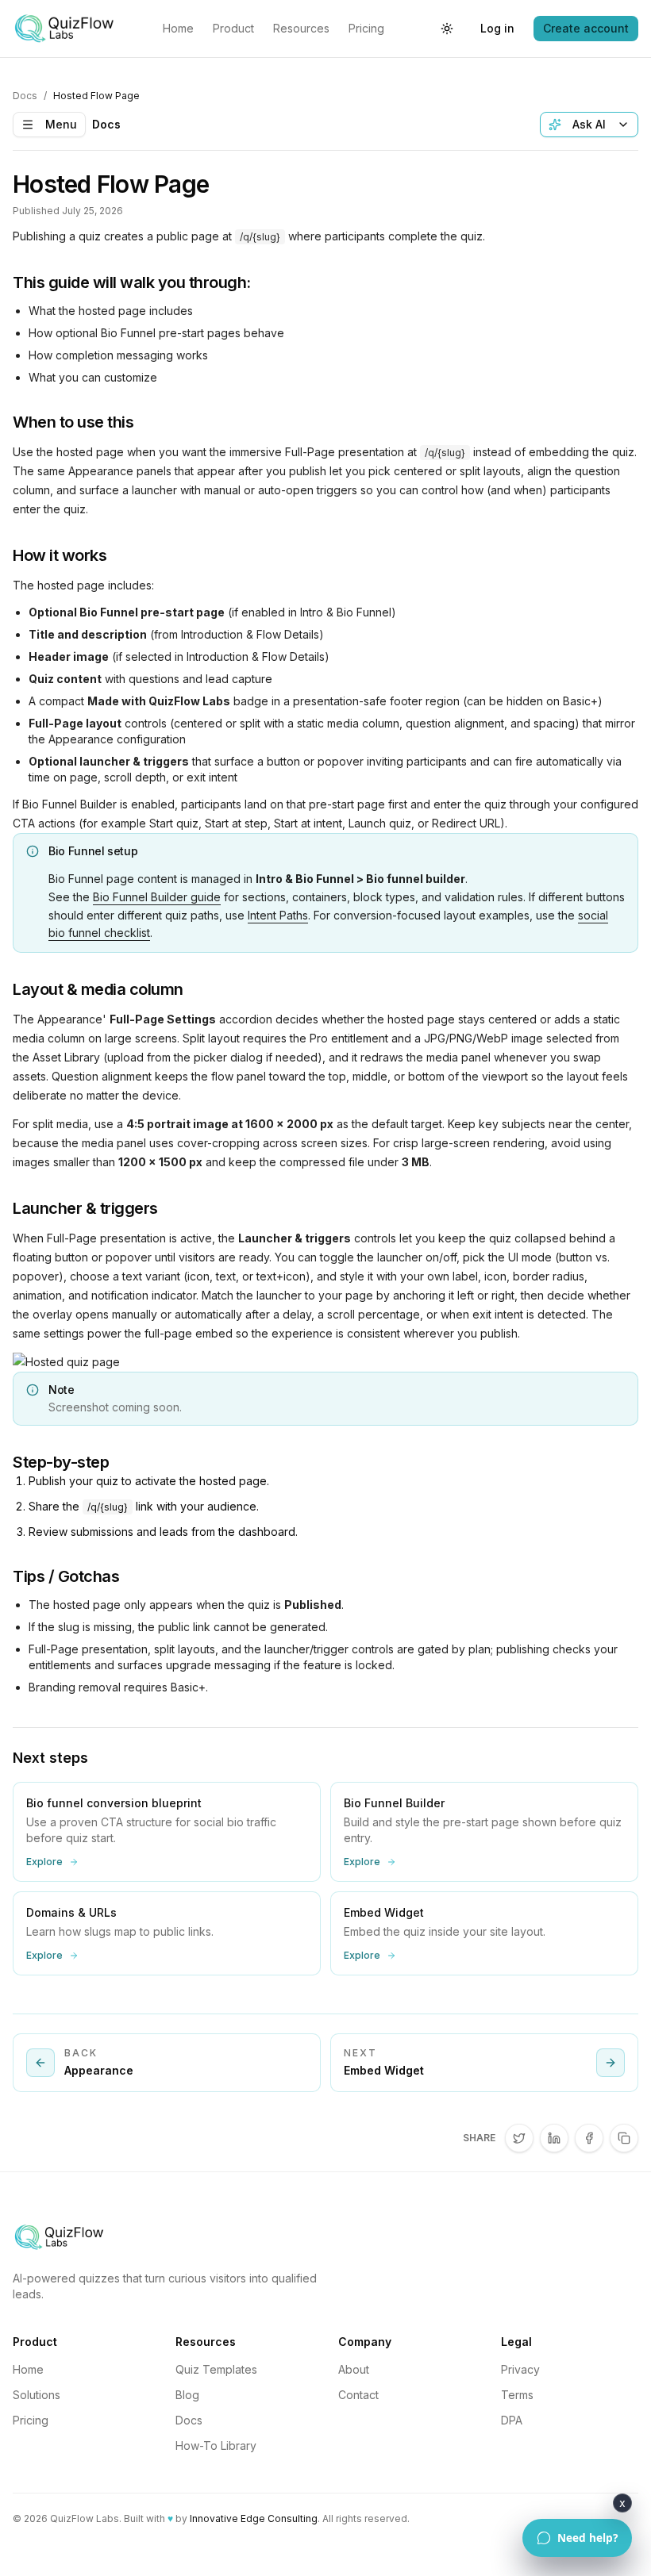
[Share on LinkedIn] (554, 2138)
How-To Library (216, 2445)
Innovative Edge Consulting (254, 2518)
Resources (301, 28)
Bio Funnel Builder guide (157, 897)
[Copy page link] (624, 2138)
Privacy (520, 2369)
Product (233, 28)
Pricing (366, 28)
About (354, 2369)
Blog (187, 2395)
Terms (517, 2395)
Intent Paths (278, 915)
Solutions (37, 2395)
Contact (358, 2395)
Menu (61, 124)
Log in (497, 28)
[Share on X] (519, 2138)
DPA (512, 2420)
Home (178, 28)
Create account (586, 28)
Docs (25, 96)
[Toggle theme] (447, 29)
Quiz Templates (216, 2369)
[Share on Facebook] (589, 2138)
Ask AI (589, 124)
